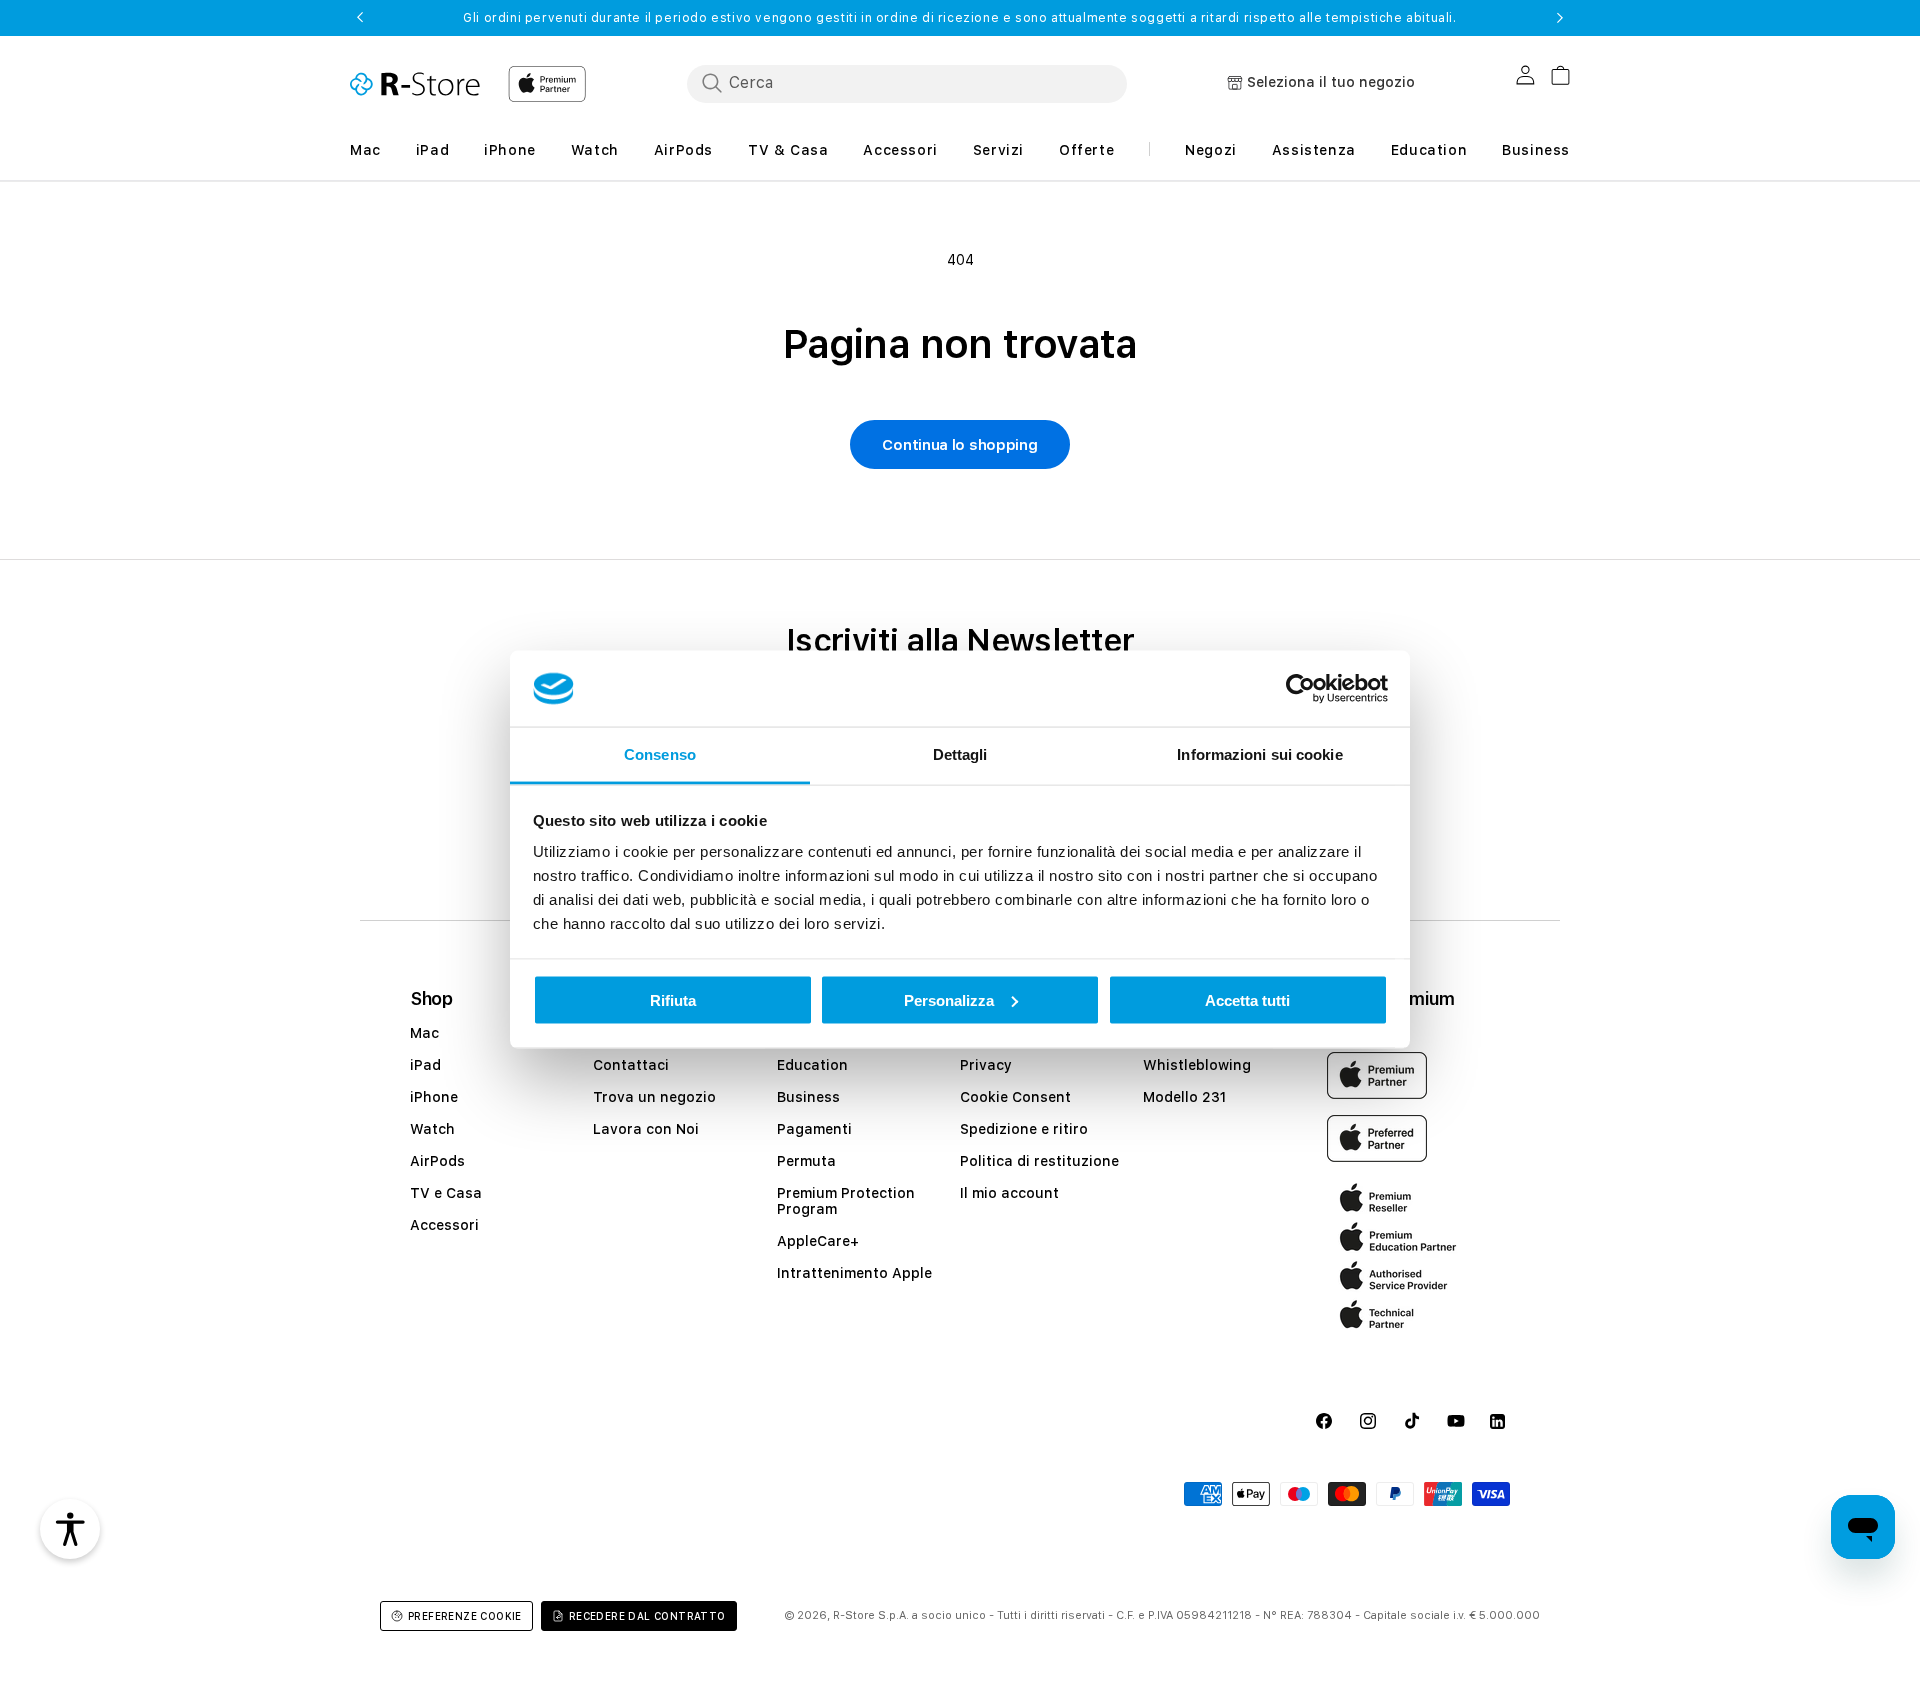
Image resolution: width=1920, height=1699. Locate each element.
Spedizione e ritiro (1024, 1129)
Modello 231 (1184, 1097)
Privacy (986, 1065)
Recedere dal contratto (647, 1616)
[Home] (415, 84)
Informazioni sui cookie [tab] (1259, 754)
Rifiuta (673, 999)
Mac (424, 1033)
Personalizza (949, 999)
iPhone (434, 1097)
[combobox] (907, 83)
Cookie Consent (1015, 1097)
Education (812, 1065)
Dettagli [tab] (960, 754)
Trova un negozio (654, 1097)
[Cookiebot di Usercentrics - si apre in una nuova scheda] (1300, 689)
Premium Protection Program (846, 1201)
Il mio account (1009, 1193)
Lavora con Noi (646, 1129)
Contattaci (631, 1065)
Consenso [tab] (660, 754)
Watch (432, 1129)
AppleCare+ (818, 1241)
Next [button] (1560, 18)
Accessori (444, 1225)
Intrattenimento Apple (854, 1273)
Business (808, 1097)
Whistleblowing (1197, 1065)
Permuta (806, 1161)
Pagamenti (814, 1129)
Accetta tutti (1247, 999)
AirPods (437, 1161)
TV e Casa (446, 1193)
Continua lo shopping (959, 445)
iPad (425, 1065)
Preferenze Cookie (465, 1616)
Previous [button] (360, 18)
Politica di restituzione (1039, 1161)
